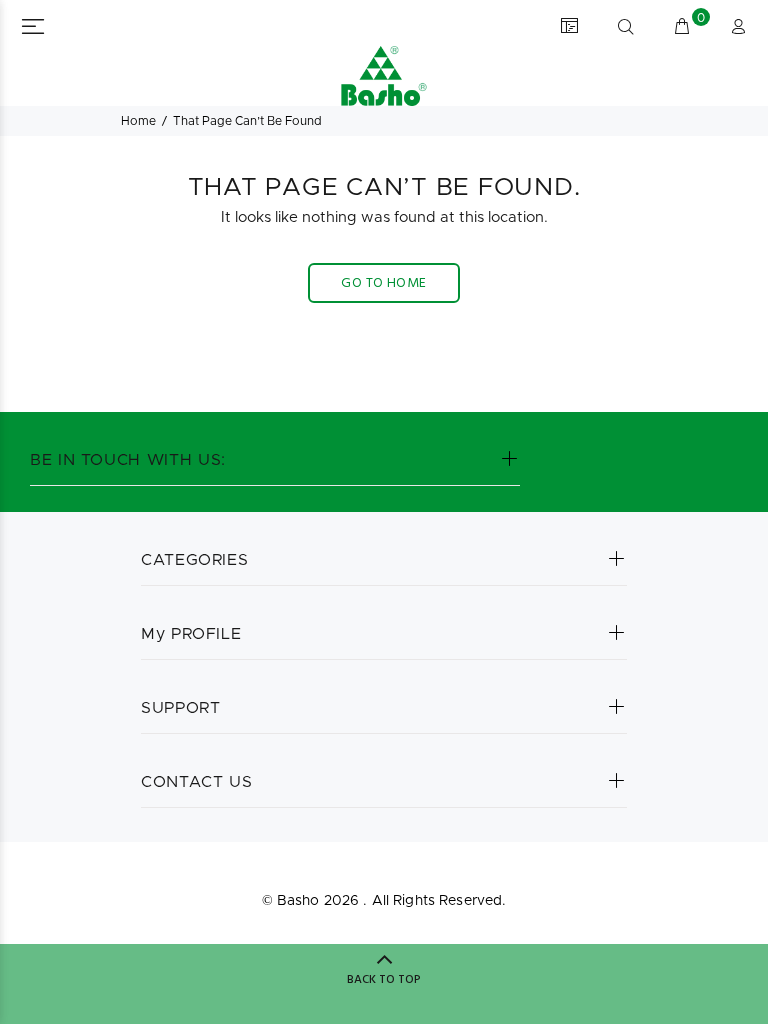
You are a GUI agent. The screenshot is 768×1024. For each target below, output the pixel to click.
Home (138, 121)
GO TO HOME (383, 283)
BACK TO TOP (384, 980)
